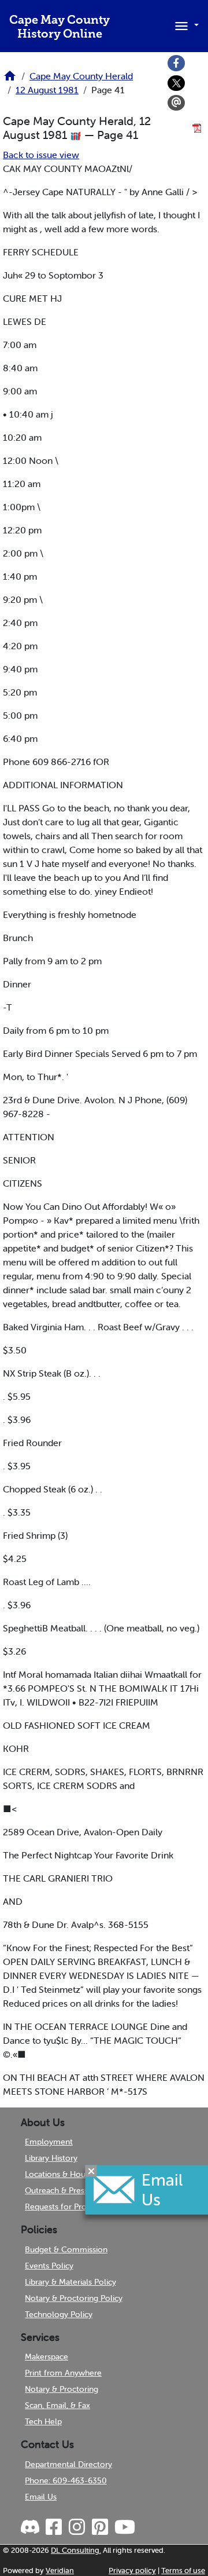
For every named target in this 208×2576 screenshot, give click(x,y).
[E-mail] (176, 103)
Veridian (60, 2570)
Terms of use (183, 2570)
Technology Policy (59, 2314)
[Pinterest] (99, 2527)
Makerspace (47, 2357)
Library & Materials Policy (70, 2282)
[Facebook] (176, 63)
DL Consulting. (76, 2550)
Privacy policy (132, 2570)
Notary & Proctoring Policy (74, 2298)
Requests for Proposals (67, 2207)
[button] (185, 25)
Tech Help (43, 2421)
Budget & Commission (66, 2249)
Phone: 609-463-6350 (66, 2480)
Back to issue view (41, 155)
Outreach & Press (56, 2190)
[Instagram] (76, 2527)
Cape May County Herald (81, 76)
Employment (49, 2142)
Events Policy (49, 2266)
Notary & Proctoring (62, 2389)
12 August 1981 (47, 90)
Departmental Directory (68, 2464)
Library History (51, 2158)
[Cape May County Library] (10, 79)
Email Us (41, 2497)
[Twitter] (176, 83)
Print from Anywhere (63, 2373)
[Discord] (31, 2527)
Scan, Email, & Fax (57, 2405)
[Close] (91, 2171)
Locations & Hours (58, 2174)
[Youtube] (124, 2527)
